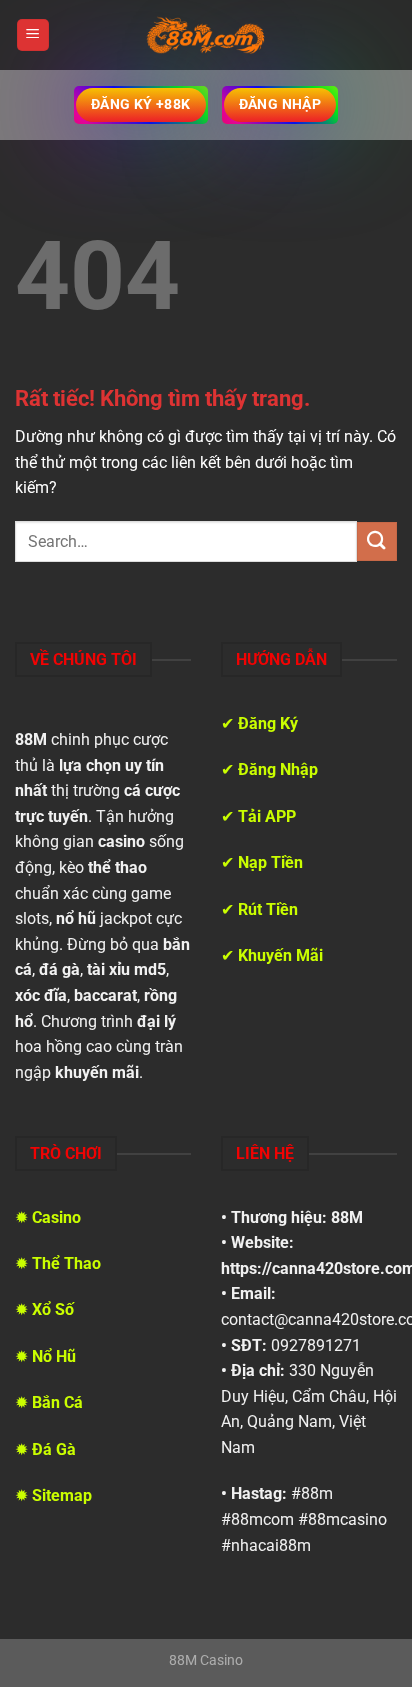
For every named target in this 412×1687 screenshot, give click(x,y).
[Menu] (33, 35)
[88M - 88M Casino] (206, 35)
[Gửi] (377, 541)
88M (347, 1217)
